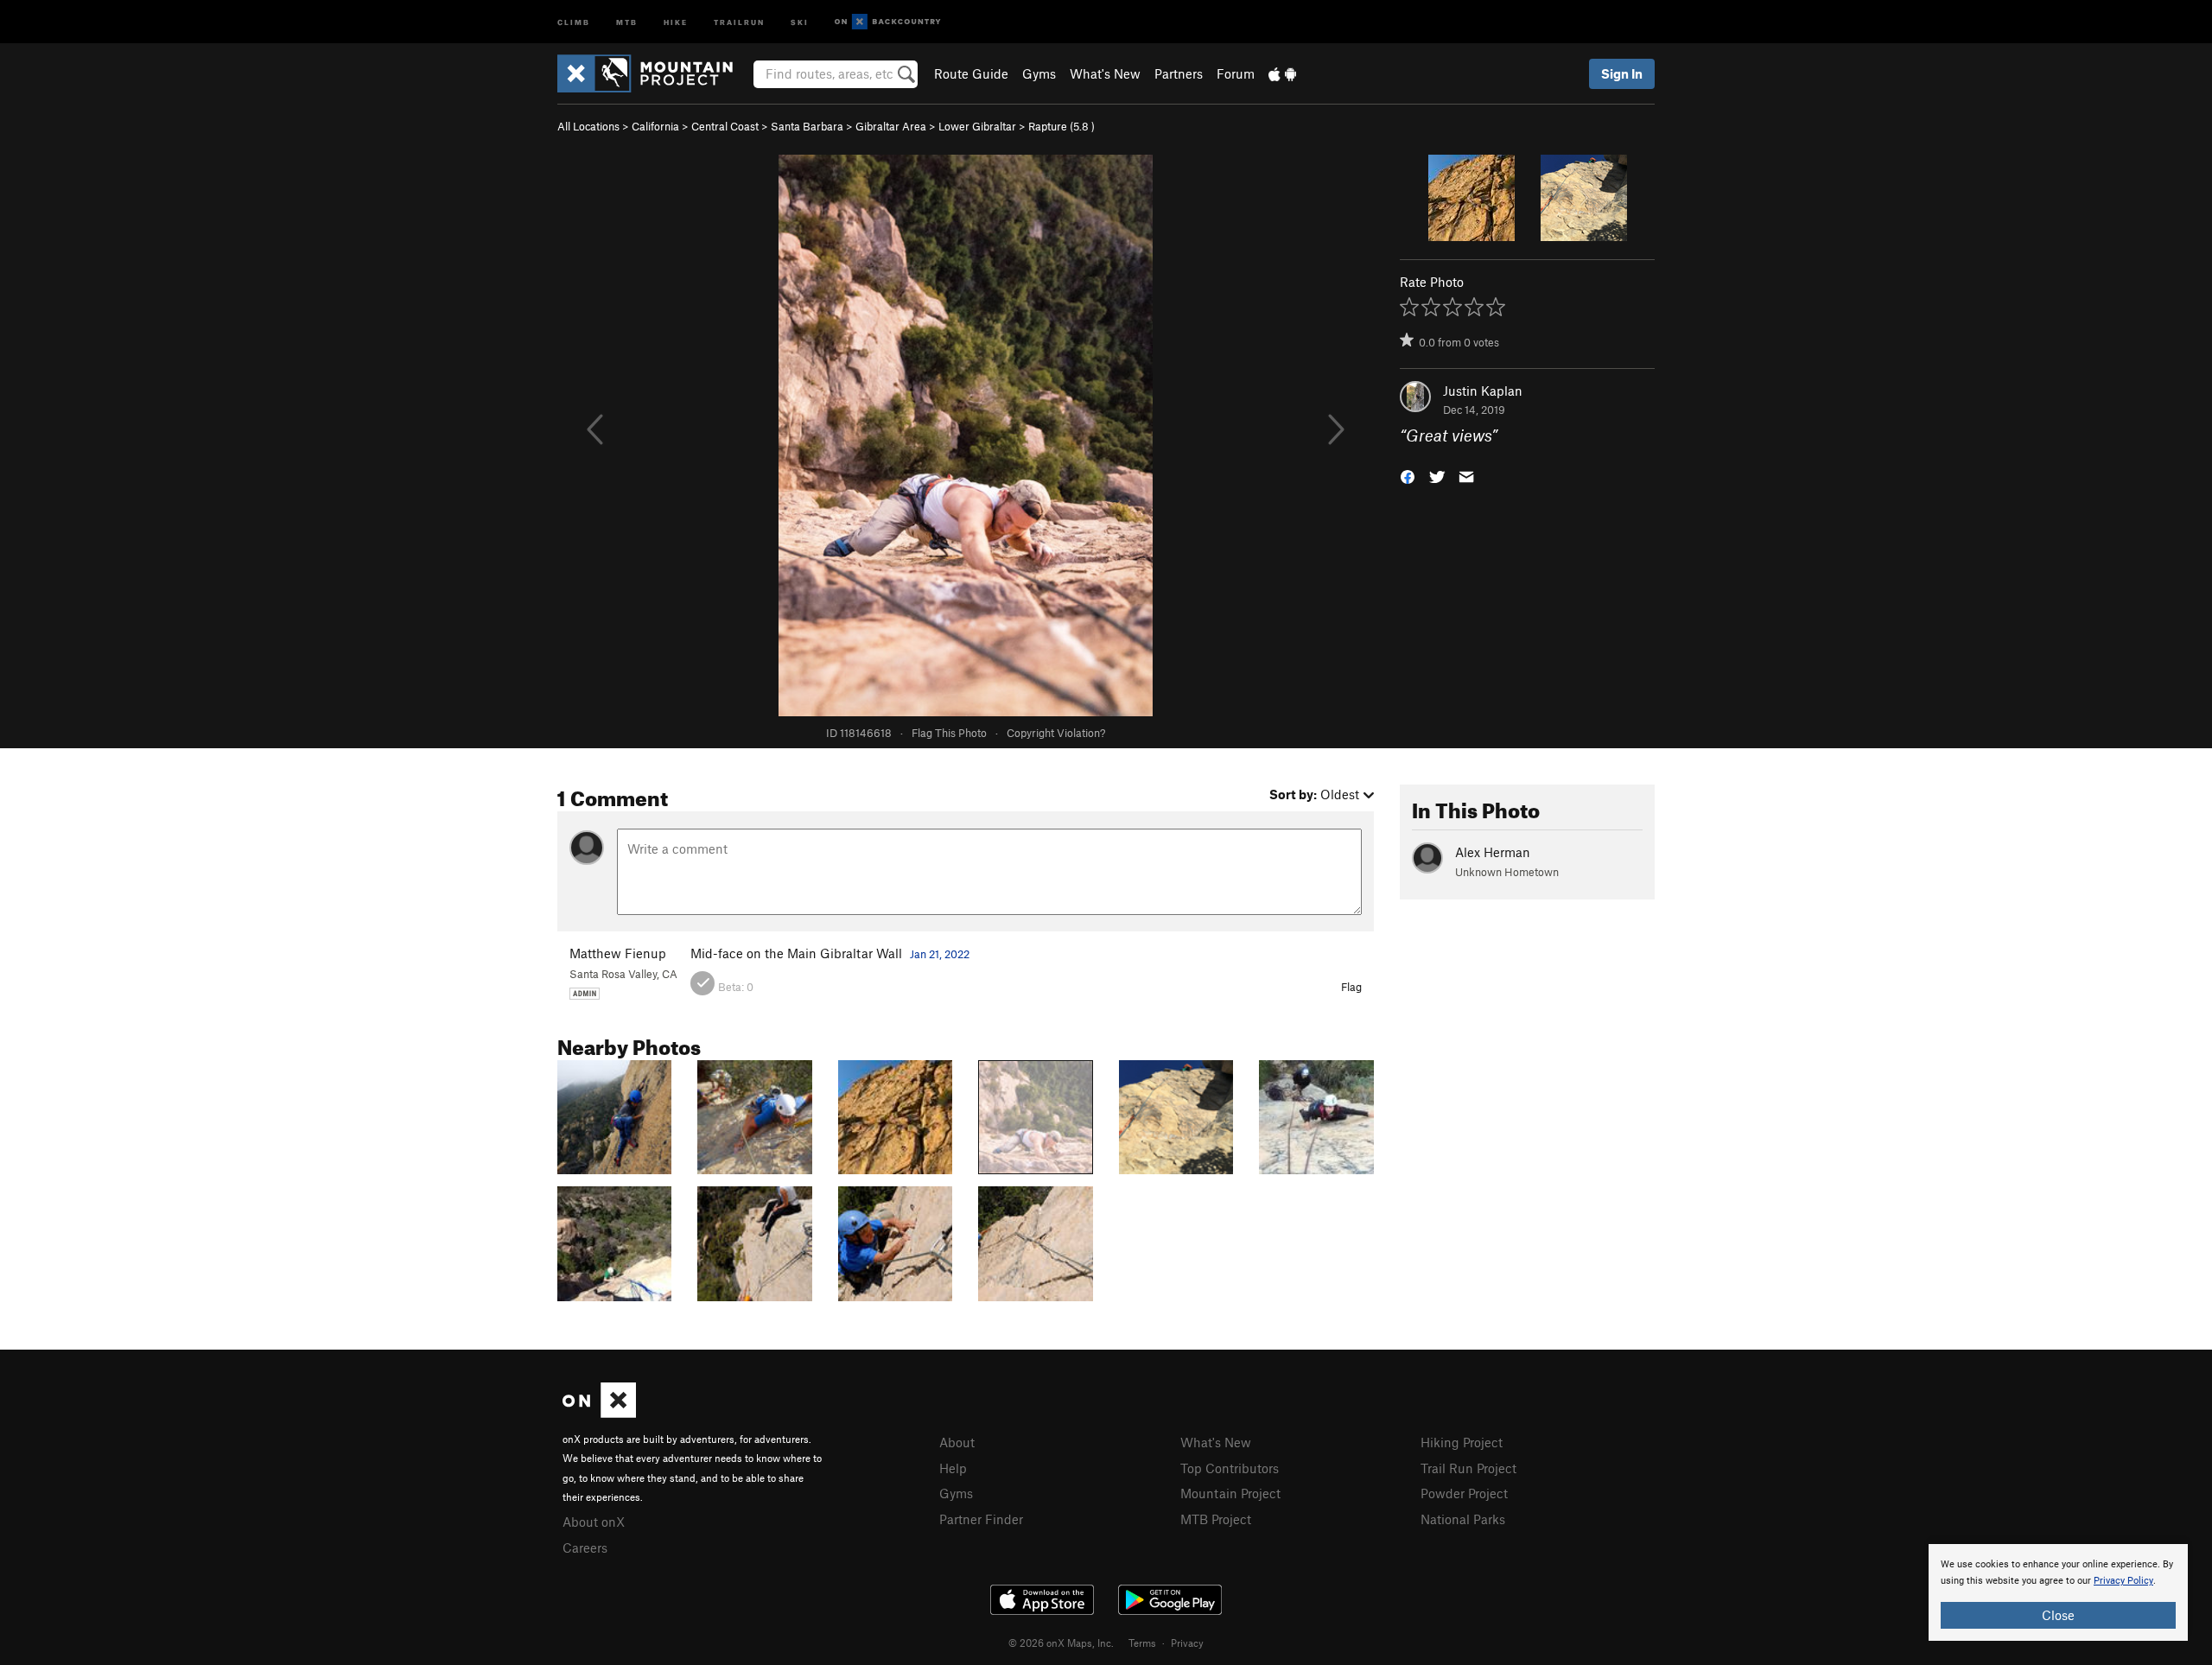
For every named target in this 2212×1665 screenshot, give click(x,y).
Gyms (1039, 73)
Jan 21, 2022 (940, 954)
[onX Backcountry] (888, 22)
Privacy (1187, 1643)
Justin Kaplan (1483, 391)
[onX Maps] (599, 1413)
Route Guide (971, 73)
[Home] (654, 73)
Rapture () (1062, 126)
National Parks (1463, 1519)
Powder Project (1464, 1493)
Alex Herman (1493, 852)
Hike (676, 21)
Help (953, 1468)
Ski (800, 21)
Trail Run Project (1468, 1468)
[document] (2058, 1592)
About (957, 1442)
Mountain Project (1230, 1493)
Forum (1236, 73)
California (655, 126)
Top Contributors (1230, 1468)
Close (2058, 1615)
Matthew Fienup (618, 953)
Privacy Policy (2123, 1581)
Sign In (1622, 73)
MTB (627, 21)
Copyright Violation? (1056, 733)
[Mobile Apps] (1282, 73)
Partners (1179, 73)
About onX (594, 1522)
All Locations (588, 126)
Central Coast (725, 126)
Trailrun (739, 21)
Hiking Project (1462, 1442)
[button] (1408, 476)
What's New (1105, 73)
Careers (585, 1547)
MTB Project (1216, 1519)
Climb (574, 21)
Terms (1142, 1643)
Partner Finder (981, 1519)
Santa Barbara (807, 126)
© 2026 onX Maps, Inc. (1061, 1643)
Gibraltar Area (891, 126)
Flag (1351, 987)
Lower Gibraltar (977, 126)
